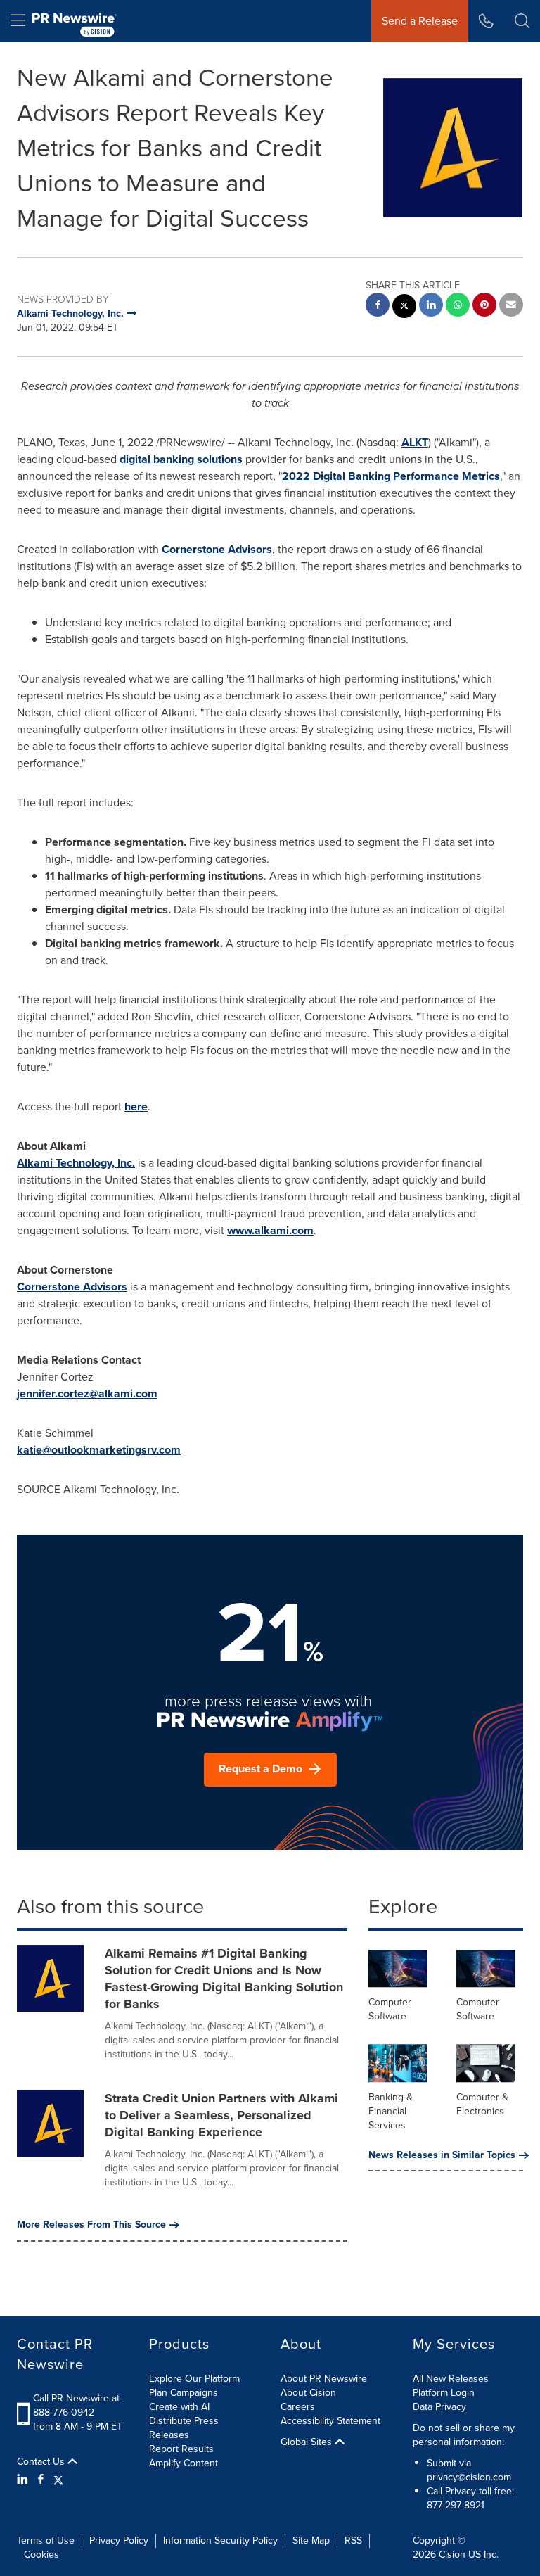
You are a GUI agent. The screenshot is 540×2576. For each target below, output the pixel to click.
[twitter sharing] (404, 308)
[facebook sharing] (378, 306)
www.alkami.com (270, 1230)
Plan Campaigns (184, 2393)
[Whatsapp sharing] (458, 306)
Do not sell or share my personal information (464, 2435)
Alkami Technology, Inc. (76, 1163)
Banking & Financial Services (391, 2111)
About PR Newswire (324, 2379)
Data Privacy (439, 2407)
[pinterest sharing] (484, 306)
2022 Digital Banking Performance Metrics (391, 476)
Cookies (41, 2555)
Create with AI (179, 2407)
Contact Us (42, 2462)
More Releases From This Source (91, 2225)
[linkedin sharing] (431, 306)
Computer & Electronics (482, 2104)
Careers (298, 2407)
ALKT (415, 442)
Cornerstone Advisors (217, 549)
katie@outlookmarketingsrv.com (99, 1450)
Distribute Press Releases (184, 2428)
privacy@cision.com (469, 2477)
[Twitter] (58, 2480)
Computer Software (390, 2009)
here (136, 1106)
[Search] (522, 21)
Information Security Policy (220, 2540)
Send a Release (420, 21)
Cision (452, 2555)
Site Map (311, 2540)
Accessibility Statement (330, 2421)
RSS (353, 2540)
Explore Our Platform (194, 2379)
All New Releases (451, 2379)
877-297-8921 (456, 2505)
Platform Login (444, 2393)
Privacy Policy (119, 2540)
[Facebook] (41, 2480)
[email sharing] (511, 306)
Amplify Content (184, 2463)
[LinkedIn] (24, 2480)
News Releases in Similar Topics (442, 2155)
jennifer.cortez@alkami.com (87, 1394)
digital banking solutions (181, 459)
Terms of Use (46, 2540)
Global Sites (308, 2442)
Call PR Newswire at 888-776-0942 (76, 2405)
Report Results (181, 2449)
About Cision (308, 2393)
